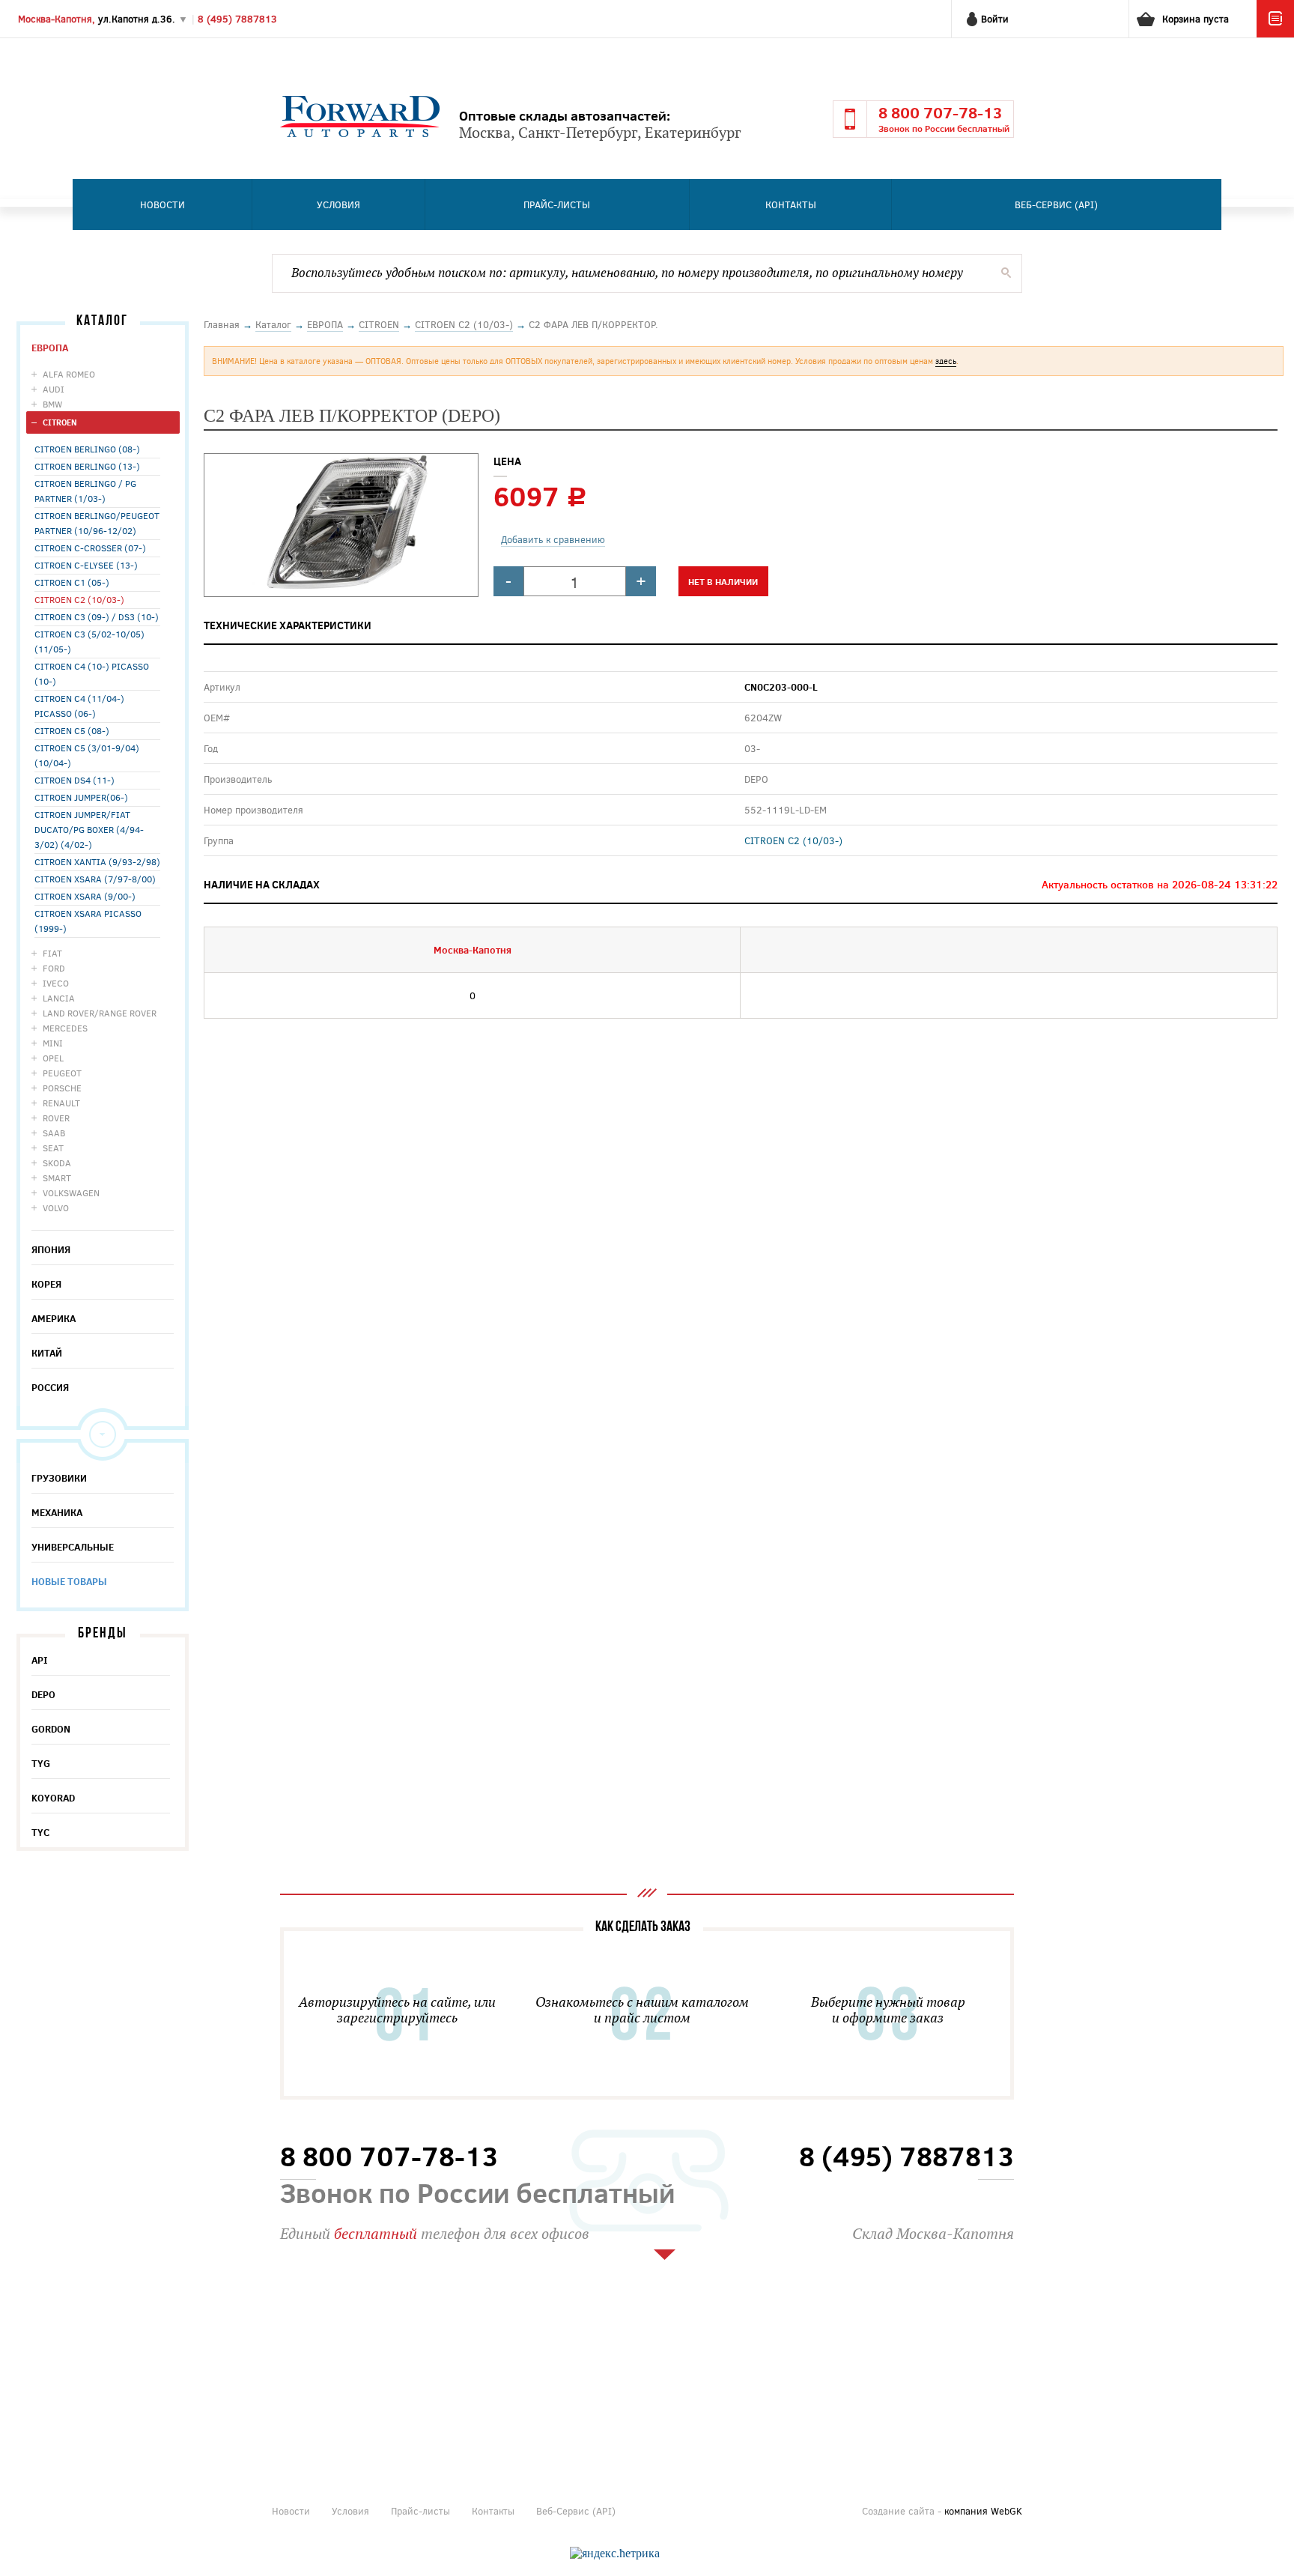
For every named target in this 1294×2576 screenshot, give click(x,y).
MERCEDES (65, 1028)
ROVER (56, 1118)
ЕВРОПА (50, 348)
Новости (162, 204)
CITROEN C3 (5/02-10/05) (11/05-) (89, 641)
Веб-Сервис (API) (1056, 204)
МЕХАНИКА (57, 1512)
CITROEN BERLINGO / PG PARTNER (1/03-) (85, 491)
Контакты (791, 204)
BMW (52, 404)
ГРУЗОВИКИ (59, 1478)
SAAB (54, 1133)
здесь (946, 361)
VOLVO (56, 1207)
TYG (41, 1763)
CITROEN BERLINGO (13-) (87, 466)
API (40, 1660)
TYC (40, 1832)
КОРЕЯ (46, 1284)
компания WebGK (983, 2511)
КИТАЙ (47, 1353)
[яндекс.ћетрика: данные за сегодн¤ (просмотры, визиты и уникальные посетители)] (615, 2554)
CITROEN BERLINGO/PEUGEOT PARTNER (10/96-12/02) (97, 523)
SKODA (57, 1163)
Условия (338, 204)
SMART (57, 1178)
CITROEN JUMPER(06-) (81, 797)
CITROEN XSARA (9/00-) (85, 896)
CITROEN (60, 422)
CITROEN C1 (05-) (72, 582)
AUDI (54, 389)
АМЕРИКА (54, 1318)
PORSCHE (62, 1088)
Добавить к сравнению (553, 539)
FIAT (52, 953)
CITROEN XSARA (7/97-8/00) (95, 879)
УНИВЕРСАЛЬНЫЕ (73, 1547)
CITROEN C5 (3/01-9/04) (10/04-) (87, 755)
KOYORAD (53, 1798)
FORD (54, 968)
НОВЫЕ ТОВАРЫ (69, 1581)
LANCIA (59, 998)
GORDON (51, 1729)
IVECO (56, 983)
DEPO (43, 1694)
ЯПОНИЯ (51, 1249)
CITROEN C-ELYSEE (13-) (86, 565)
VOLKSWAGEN (71, 1192)
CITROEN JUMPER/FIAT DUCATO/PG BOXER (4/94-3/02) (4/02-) (89, 829)
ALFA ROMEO (69, 374)
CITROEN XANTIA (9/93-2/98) (97, 861)
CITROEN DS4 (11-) (75, 780)
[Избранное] (1275, 34)
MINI (53, 1043)
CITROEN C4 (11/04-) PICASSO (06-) (79, 706)
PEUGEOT (62, 1073)
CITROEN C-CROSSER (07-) (90, 548)
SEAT (53, 1148)
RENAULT (61, 1103)
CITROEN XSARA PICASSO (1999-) (88, 921)
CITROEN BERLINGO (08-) (87, 449)
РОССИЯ (50, 1387)
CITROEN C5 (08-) (72, 730)
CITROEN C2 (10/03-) (79, 599)
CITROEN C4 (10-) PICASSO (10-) (92, 673)
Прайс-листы (557, 204)
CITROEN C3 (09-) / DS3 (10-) (97, 616)
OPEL (53, 1058)
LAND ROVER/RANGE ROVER (100, 1013)
